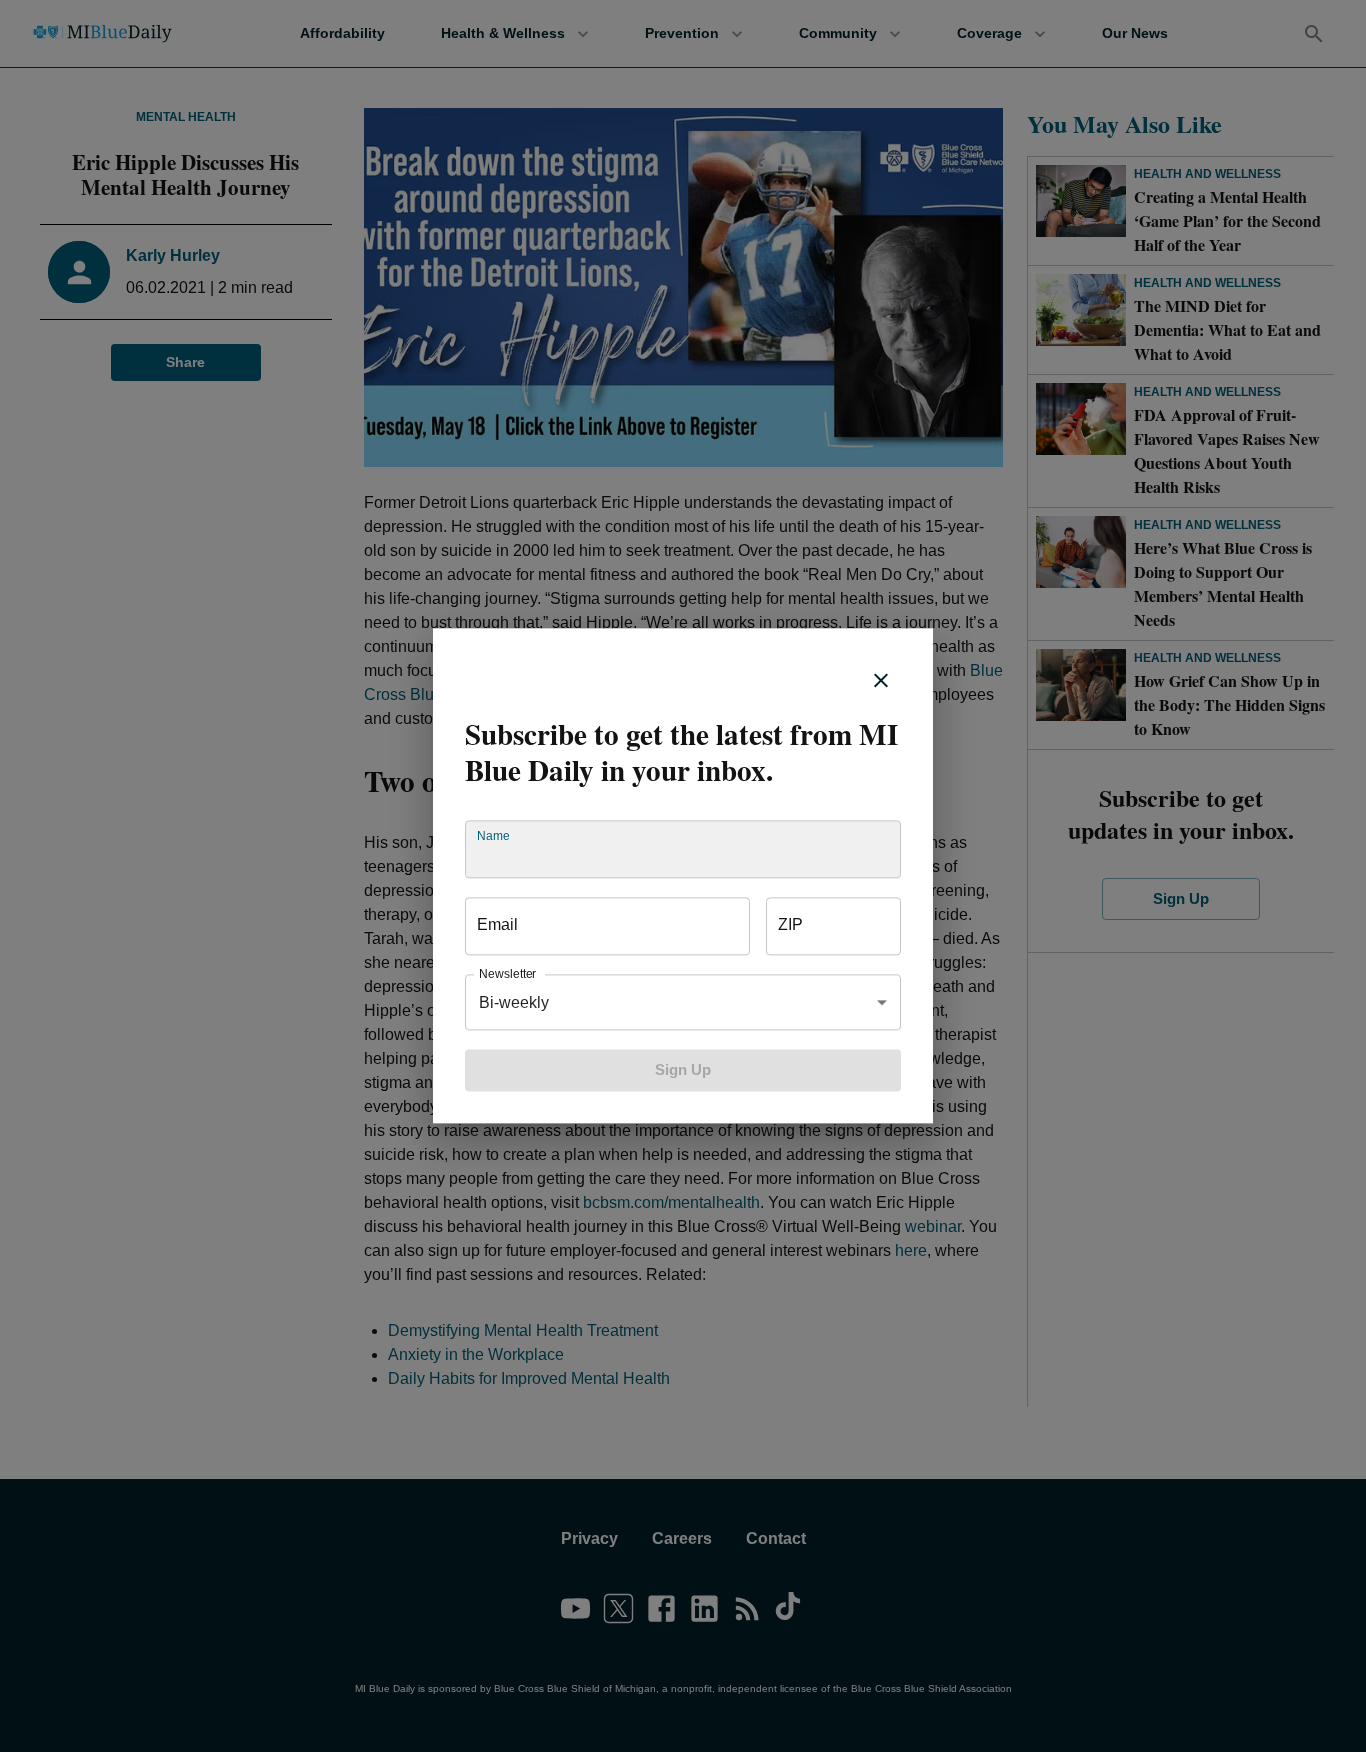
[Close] (881, 680)
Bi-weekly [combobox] (514, 1002)
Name (493, 836)
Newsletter (507, 974)
